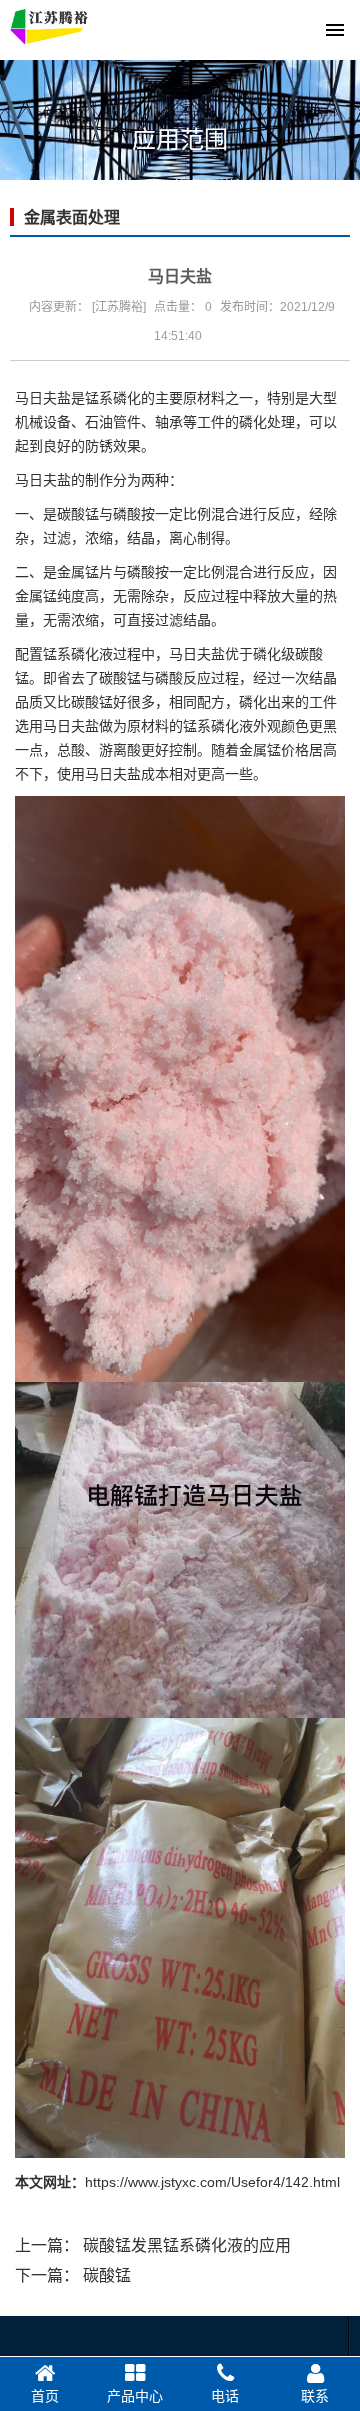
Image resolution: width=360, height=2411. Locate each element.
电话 (225, 2396)
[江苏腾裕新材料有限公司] (50, 30)
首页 (45, 2396)
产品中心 (135, 2396)
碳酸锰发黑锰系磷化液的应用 (187, 2245)
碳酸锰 (107, 2275)
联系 (315, 2396)
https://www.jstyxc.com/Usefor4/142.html (212, 2182)
